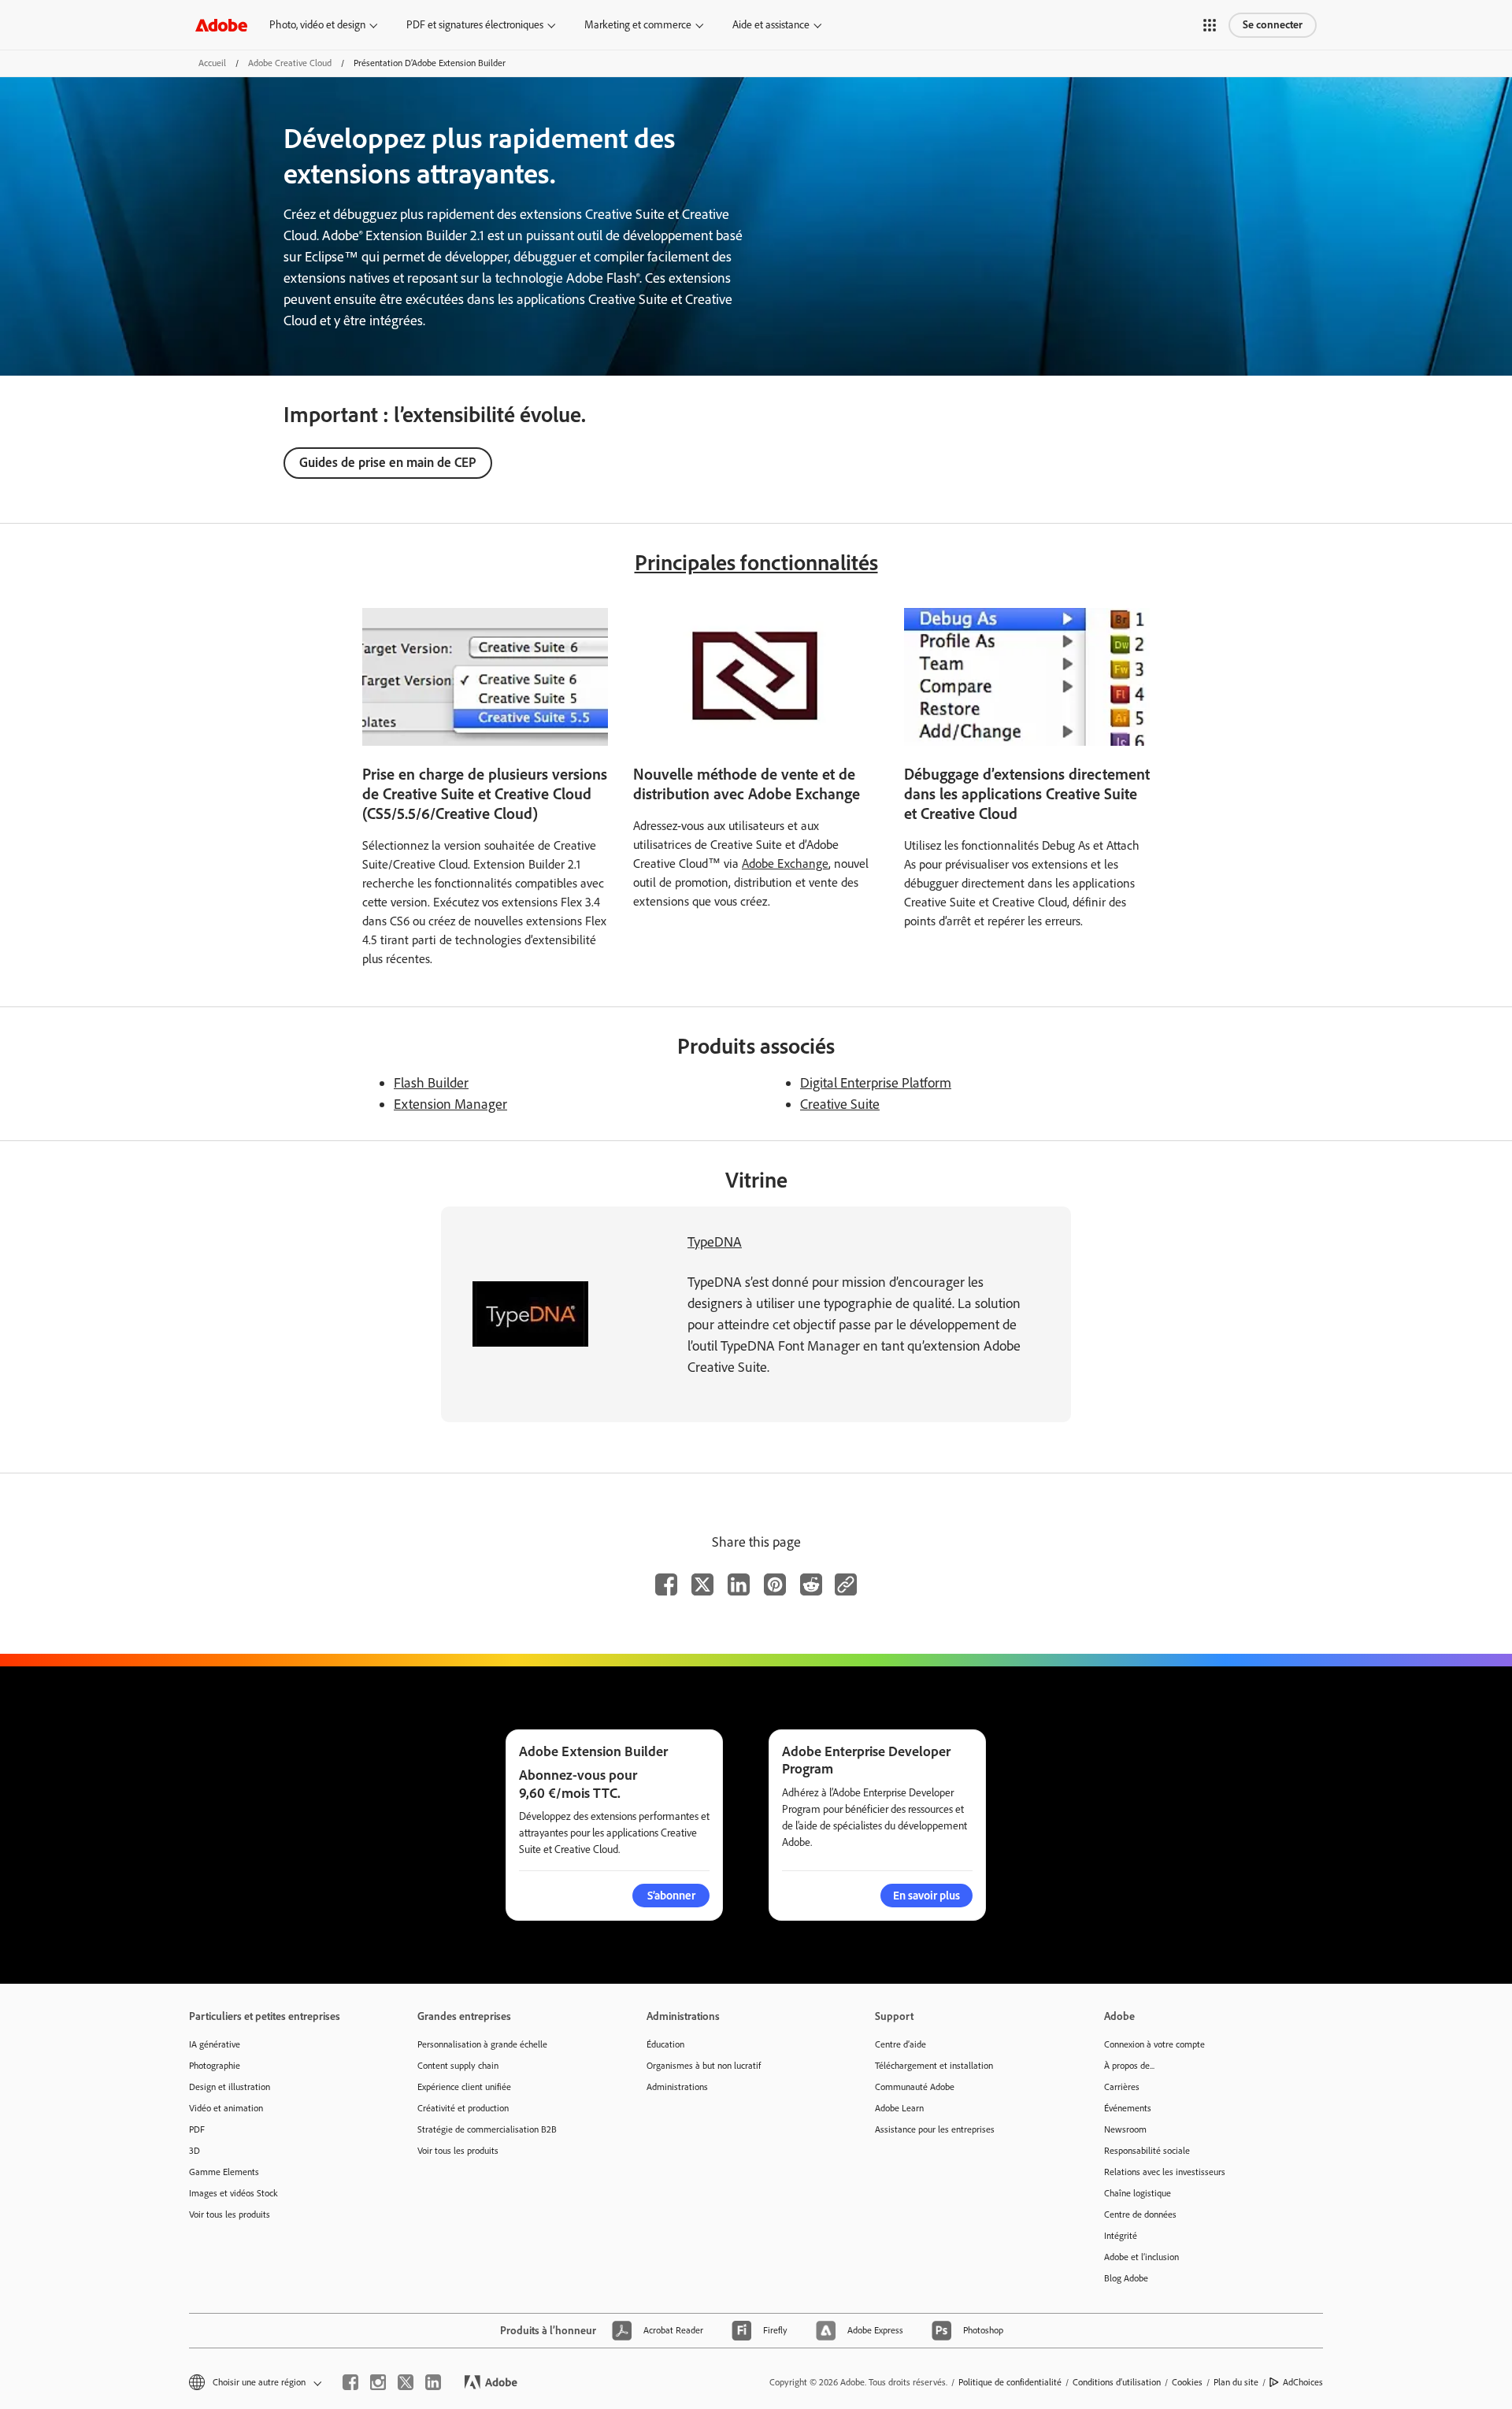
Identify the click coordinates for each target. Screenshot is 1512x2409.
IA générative (215, 2044)
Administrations (677, 2087)
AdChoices (1303, 2382)
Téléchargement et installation (934, 2066)
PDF (197, 2129)
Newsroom (1125, 2129)
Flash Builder (431, 1083)
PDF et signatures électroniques (475, 25)
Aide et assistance (771, 25)
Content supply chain (458, 2066)
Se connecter (1273, 25)
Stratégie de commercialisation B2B (487, 2129)
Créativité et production (463, 2108)
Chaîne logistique (1138, 2193)
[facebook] (350, 2382)
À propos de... (1129, 2066)
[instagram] (378, 2382)
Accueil (212, 63)
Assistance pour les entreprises (935, 2129)
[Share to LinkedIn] (739, 1584)
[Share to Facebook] (666, 1584)
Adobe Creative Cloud (290, 63)
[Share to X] (702, 1584)
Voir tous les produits (230, 2214)
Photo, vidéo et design (317, 25)
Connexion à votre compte (1154, 2044)
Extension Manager (450, 1104)
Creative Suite (840, 1104)
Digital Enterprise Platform (876, 1083)
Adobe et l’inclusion (1141, 2257)
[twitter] (406, 2382)
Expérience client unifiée (464, 2087)
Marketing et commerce (638, 25)
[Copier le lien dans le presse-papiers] (846, 1584)
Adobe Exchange (785, 864)
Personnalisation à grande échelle (482, 2044)
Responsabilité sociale (1147, 2151)
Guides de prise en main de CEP (388, 462)
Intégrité (1121, 2236)
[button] (1210, 25)
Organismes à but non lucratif (704, 2066)
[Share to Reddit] (811, 1584)
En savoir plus (926, 1896)
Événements (1128, 2108)
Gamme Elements (224, 2172)
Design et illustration (230, 2087)
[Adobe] (221, 25)
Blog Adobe (1126, 2278)
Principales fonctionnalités (756, 562)
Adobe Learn (899, 2108)
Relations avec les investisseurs (1165, 2172)
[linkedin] (433, 2382)
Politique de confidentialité (1010, 2382)
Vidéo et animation (226, 2108)
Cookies (1187, 2382)
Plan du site (1236, 2382)
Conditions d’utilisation (1117, 2382)
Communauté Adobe (915, 2087)
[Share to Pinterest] (775, 1584)
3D (195, 2151)
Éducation (665, 2044)
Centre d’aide (901, 2044)
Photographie (215, 2066)
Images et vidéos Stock (233, 2193)
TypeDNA (715, 1242)
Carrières (1122, 2087)
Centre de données (1140, 2214)
